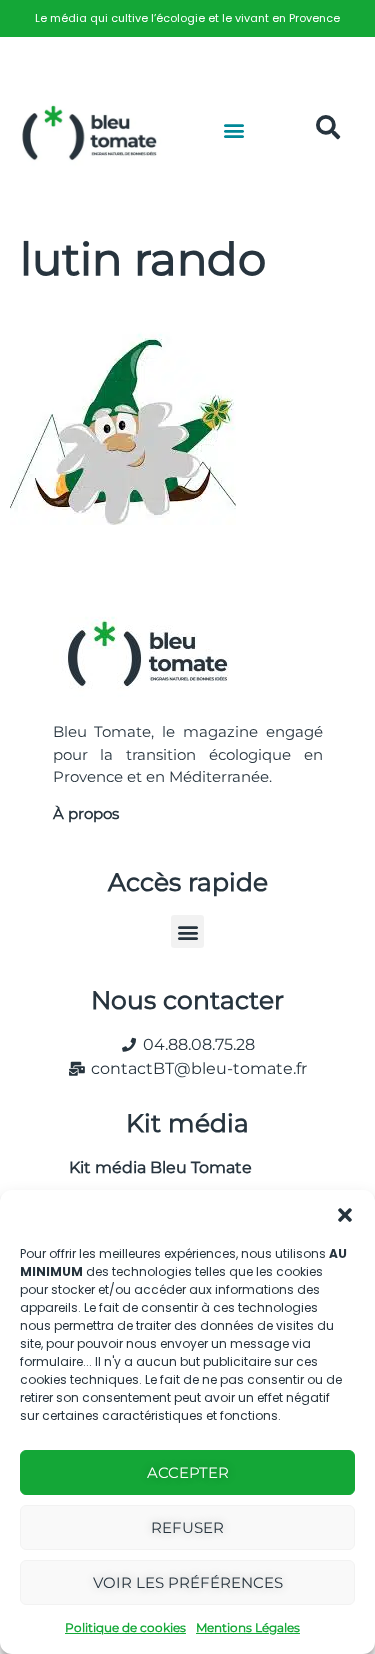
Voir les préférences (188, 1582)
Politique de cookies (125, 1627)
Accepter (188, 1472)
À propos (86, 813)
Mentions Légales (248, 1627)
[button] (345, 1215)
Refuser (187, 1527)
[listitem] (187, 18)
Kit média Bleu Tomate (152, 1167)
